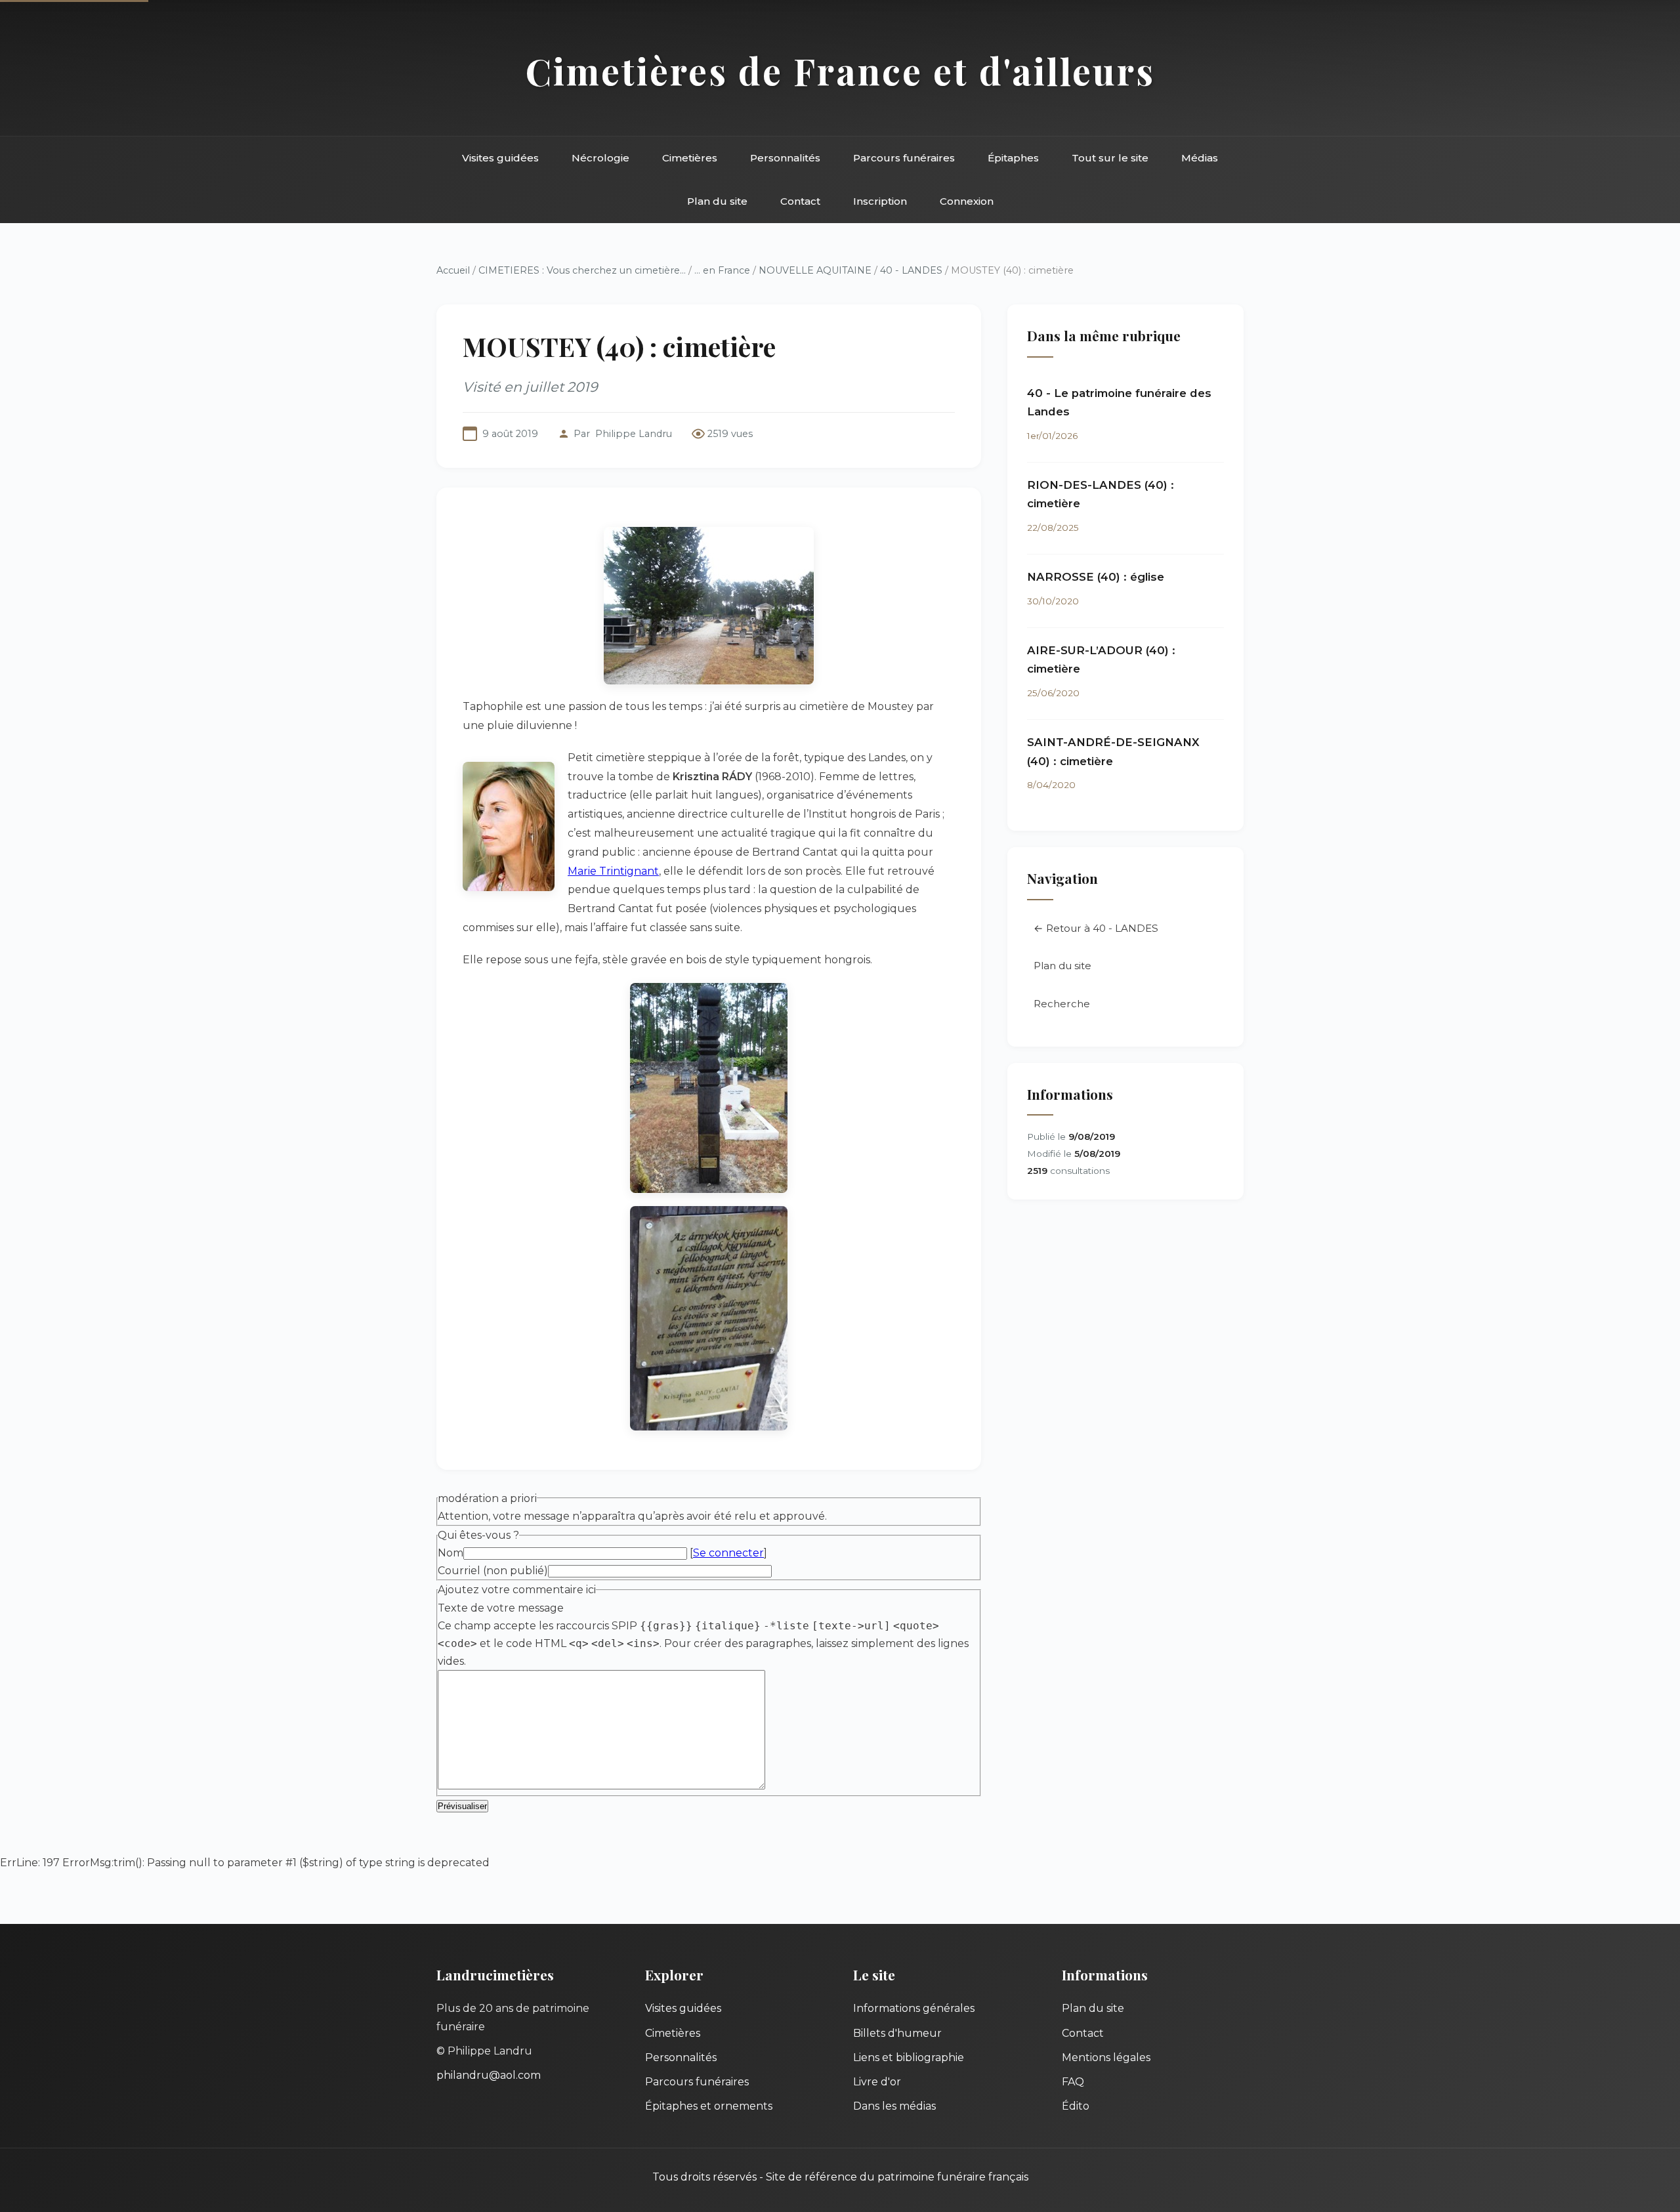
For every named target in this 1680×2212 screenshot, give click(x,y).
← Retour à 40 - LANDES (1096, 928)
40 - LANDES (911, 270)
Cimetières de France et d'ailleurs (840, 71)
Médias (1200, 158)
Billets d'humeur (897, 2033)
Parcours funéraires (904, 158)
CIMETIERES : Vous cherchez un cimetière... (582, 270)
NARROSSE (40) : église (1096, 577)
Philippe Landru (634, 434)
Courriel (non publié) (493, 1571)
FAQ (1073, 2082)
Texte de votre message (501, 1608)
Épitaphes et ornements (709, 2106)
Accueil (453, 270)
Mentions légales (1106, 2057)
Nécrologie (600, 158)
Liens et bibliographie (909, 2057)
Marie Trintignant (613, 871)
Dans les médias (894, 2106)
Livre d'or (877, 2082)
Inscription (880, 201)
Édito (1076, 2106)
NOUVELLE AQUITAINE (815, 270)
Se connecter (728, 1553)
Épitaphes (1013, 158)
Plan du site (717, 201)
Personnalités (785, 158)
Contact (800, 201)
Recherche (1062, 1004)
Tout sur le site (1110, 158)
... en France (722, 270)
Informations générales (914, 2008)
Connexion (967, 201)
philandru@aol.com (489, 2075)
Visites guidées (500, 158)
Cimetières (690, 158)
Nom (451, 1553)
